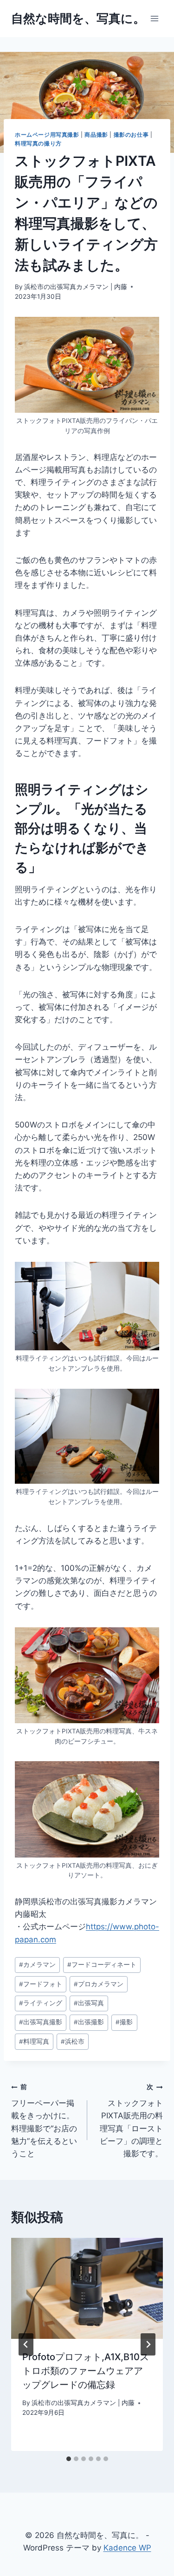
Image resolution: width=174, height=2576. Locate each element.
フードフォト (41, 1984)
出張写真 (89, 2003)
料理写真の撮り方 (38, 143)
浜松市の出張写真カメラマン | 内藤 (76, 287)
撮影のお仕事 (131, 135)
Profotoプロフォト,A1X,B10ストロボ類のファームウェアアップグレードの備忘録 (86, 2371)
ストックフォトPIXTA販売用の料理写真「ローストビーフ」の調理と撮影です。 (131, 2120)
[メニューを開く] (154, 18)
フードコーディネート (102, 1965)
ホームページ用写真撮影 (47, 135)
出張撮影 (89, 2022)
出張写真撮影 (41, 2022)
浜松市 (73, 2041)
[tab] (69, 2459)
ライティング (41, 2003)
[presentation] (87, 2288)
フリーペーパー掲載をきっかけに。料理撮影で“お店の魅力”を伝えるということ (44, 2120)
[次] (148, 2344)
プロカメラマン (99, 1984)
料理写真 (34, 2041)
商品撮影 (96, 135)
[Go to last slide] (26, 2344)
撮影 (124, 2022)
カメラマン (37, 1965)
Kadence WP (127, 2548)
